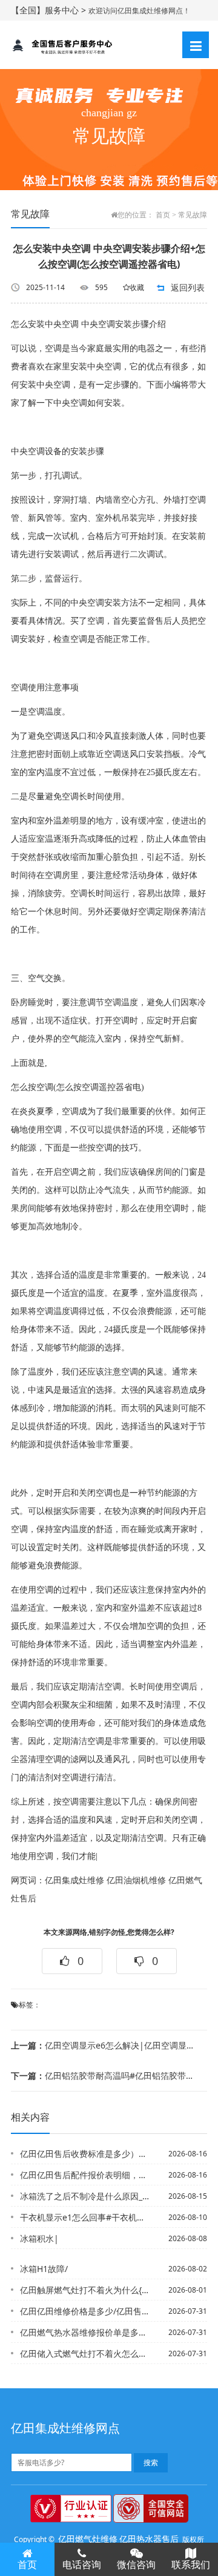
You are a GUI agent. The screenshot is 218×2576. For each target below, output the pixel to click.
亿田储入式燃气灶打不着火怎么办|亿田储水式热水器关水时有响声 (85, 2353)
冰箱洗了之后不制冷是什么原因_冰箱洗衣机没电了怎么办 (85, 2196)
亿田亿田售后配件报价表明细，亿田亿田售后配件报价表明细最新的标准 (85, 2175)
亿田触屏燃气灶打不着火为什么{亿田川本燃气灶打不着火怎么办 (85, 2290)
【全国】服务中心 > (50, 10)
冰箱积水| (39, 2238)
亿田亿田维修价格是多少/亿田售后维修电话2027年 (85, 2311)
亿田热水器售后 (149, 2539)
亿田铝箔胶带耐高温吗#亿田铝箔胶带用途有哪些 (105, 2076)
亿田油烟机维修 (136, 1881)
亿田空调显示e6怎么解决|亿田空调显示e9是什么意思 (105, 2045)
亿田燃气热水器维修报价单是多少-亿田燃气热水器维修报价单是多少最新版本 (85, 2332)
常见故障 (193, 215)
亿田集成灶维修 (74, 1881)
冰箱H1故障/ (44, 2269)
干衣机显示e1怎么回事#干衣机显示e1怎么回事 (85, 2217)
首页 (163, 215)
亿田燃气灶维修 (88, 2539)
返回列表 (188, 287)
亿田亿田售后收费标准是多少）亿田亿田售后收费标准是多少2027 (85, 2154)
